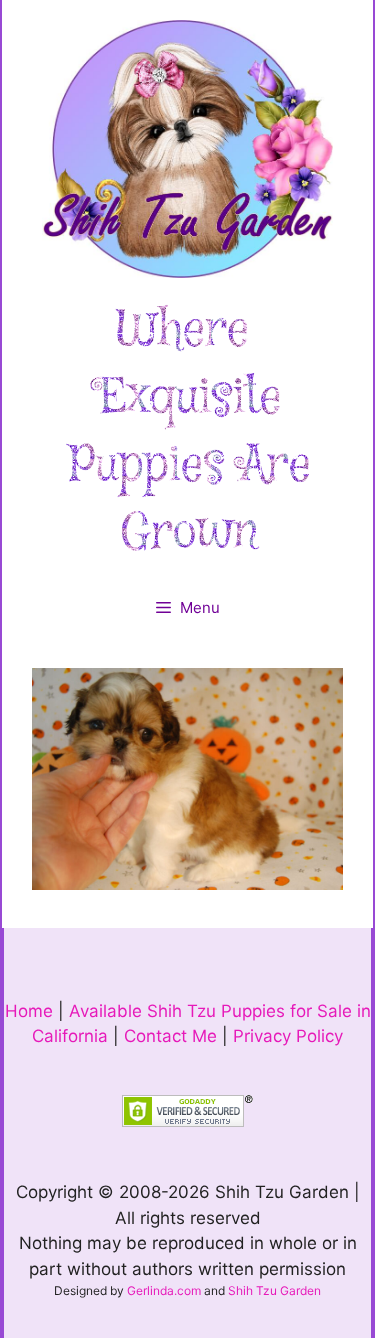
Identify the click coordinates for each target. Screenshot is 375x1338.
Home (29, 1011)
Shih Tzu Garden (274, 1290)
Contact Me (170, 1036)
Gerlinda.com (164, 1290)
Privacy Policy (288, 1036)
